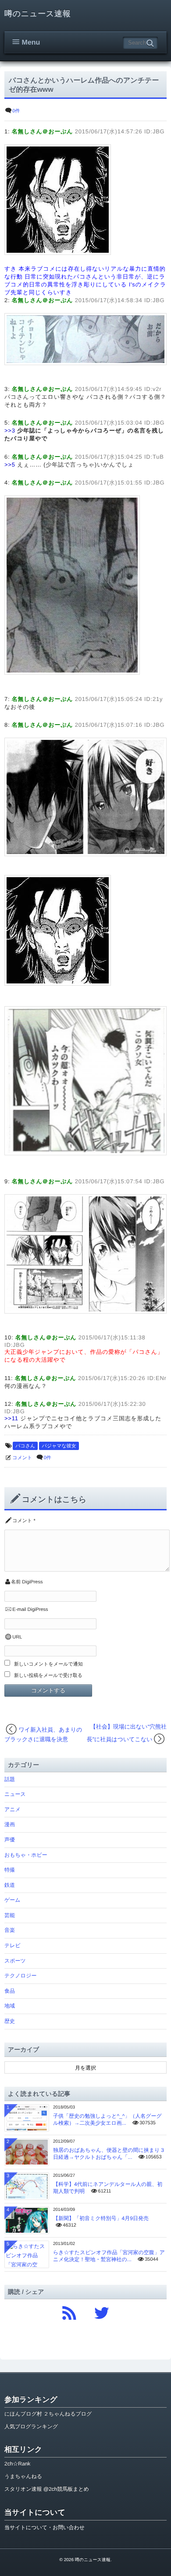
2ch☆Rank (17, 2464)
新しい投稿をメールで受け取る (48, 1676)
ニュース (15, 1794)
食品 (10, 1991)
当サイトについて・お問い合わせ (45, 2527)
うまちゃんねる (23, 2476)
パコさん (25, 1446)
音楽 (10, 1930)
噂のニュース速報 (37, 14)
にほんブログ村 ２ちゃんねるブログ (48, 2414)
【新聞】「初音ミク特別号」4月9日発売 (101, 2218)
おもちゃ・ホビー (26, 1855)
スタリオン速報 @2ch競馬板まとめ (47, 2489)
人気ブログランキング (31, 2426)
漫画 (10, 1824)
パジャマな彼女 (59, 1446)
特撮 (10, 1870)
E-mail (19, 1610)
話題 (10, 1779)
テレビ (12, 1945)
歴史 (10, 2021)
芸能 (10, 1915)
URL (17, 1637)
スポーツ (15, 1961)
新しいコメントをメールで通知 (48, 1664)
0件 (16, 111)
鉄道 (10, 1885)
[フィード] (69, 2311)
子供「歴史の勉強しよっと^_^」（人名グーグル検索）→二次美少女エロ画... (107, 2119)
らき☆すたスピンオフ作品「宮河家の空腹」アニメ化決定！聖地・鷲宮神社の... (109, 2256)
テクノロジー (20, 1976)
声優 (10, 1840)
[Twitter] (102, 2311)
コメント (22, 1458)
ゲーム (12, 1900)
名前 (16, 1582)
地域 (10, 2006)
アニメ (12, 1809)
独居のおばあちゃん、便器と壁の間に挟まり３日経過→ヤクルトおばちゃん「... (109, 2154)
